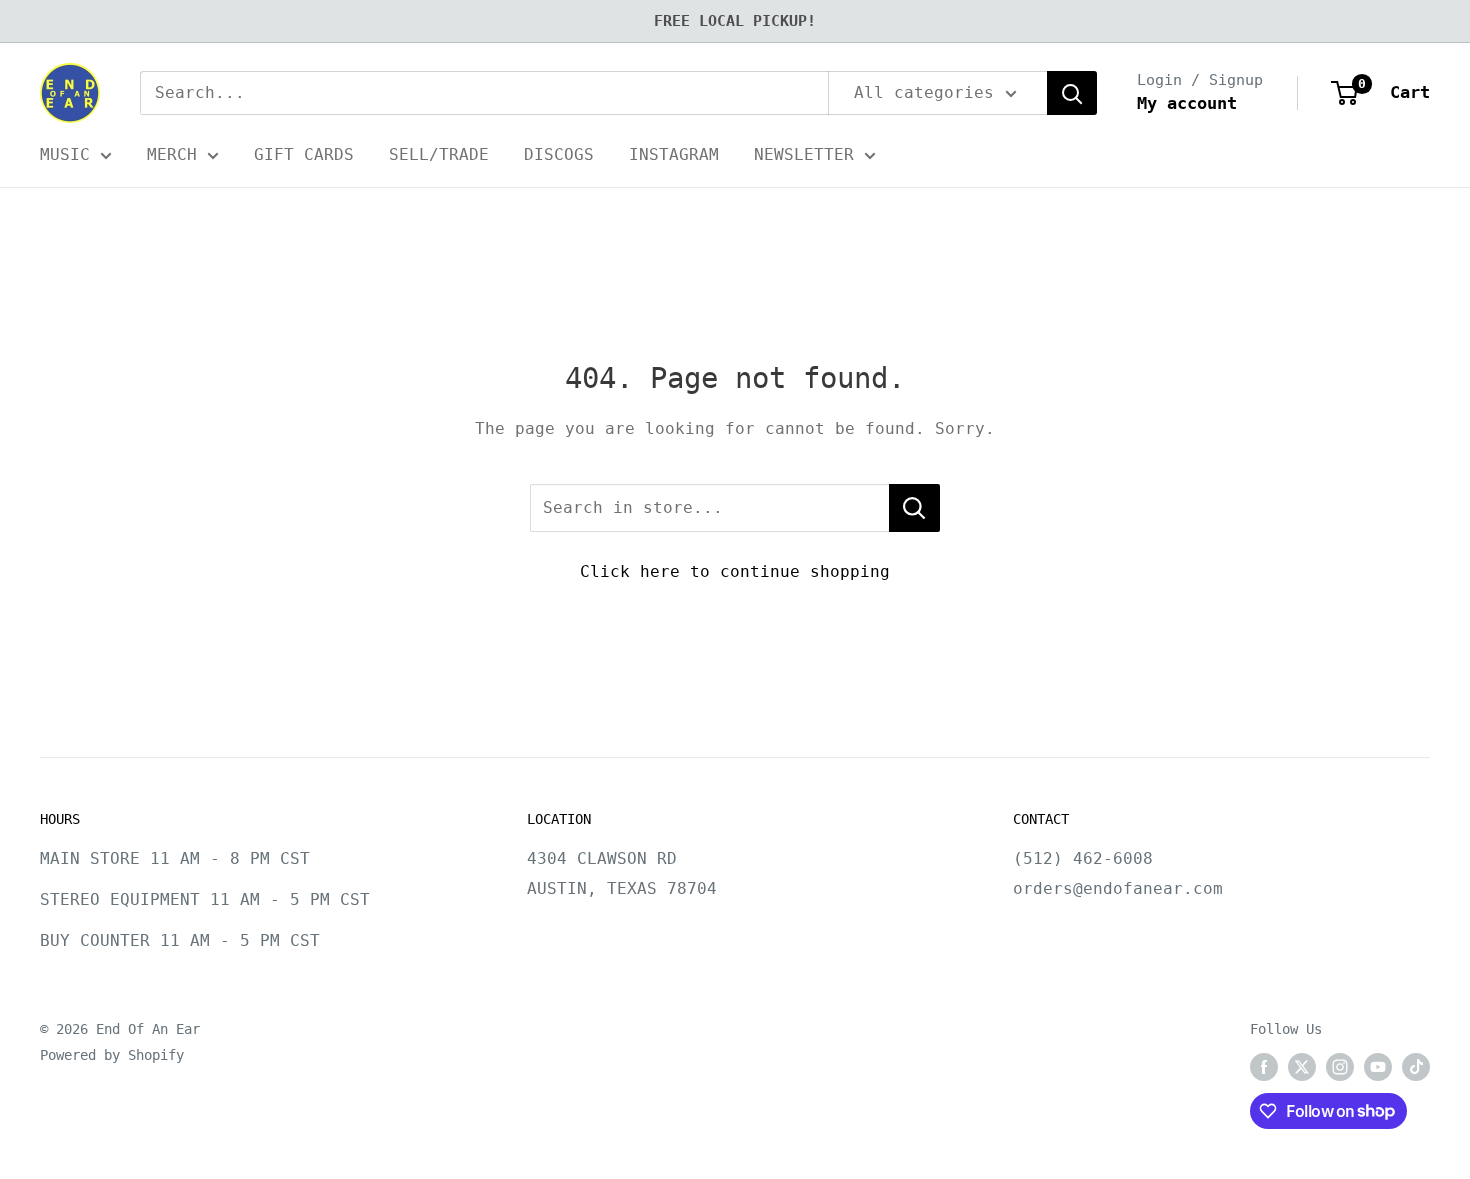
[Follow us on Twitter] (1302, 1067)
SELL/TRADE (439, 154)
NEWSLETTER (804, 154)
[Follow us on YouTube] (1378, 1067)
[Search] (1072, 93)
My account (1187, 103)
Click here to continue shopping (735, 571)
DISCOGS (559, 154)
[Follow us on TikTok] (1416, 1067)
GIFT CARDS (304, 154)
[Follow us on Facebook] (1264, 1067)
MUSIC (65, 154)
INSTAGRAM (674, 154)
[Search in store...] (914, 508)
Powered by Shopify (112, 1055)
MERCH (172, 154)
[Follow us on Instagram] (1340, 1067)
